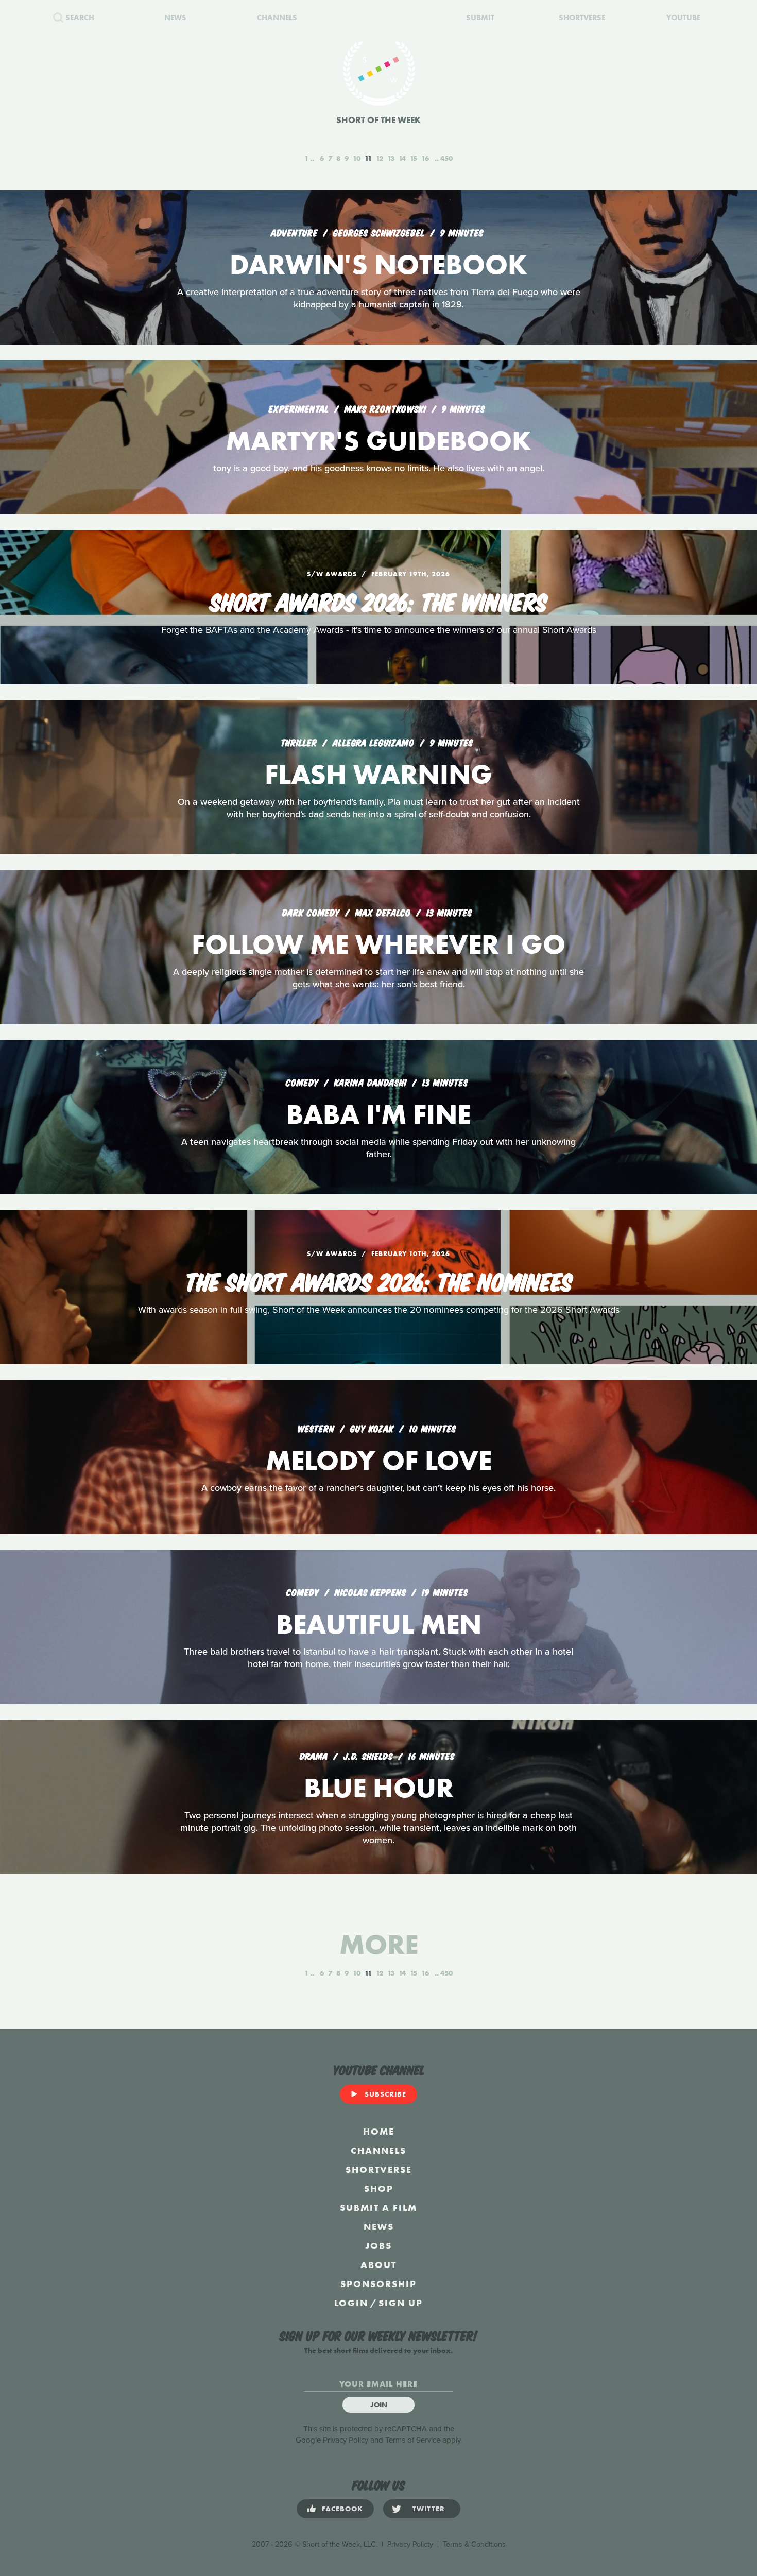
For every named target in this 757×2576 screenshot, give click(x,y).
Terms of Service (413, 2440)
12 (380, 158)
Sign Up (401, 2303)
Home (379, 2131)
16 (425, 158)
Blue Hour (379, 1788)
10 (357, 158)
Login (351, 2303)
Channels (378, 2150)
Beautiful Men (379, 1624)
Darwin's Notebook (378, 264)
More (379, 1944)
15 (414, 158)
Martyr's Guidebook (378, 441)
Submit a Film (378, 2208)
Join (379, 2405)
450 (446, 158)
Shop (379, 2188)
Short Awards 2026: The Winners (379, 600)
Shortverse (379, 2169)
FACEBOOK (342, 2509)
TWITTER (429, 2509)
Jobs (378, 2246)
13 (391, 158)
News (379, 2227)
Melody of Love (379, 1460)
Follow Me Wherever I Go (378, 944)
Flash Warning (378, 774)
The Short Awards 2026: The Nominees (379, 1280)
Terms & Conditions (474, 2544)
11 (368, 158)
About (378, 2265)
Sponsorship (378, 2284)
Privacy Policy (346, 2440)
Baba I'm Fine (378, 1114)
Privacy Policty (410, 2544)
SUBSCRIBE (385, 2094)
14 (402, 158)
